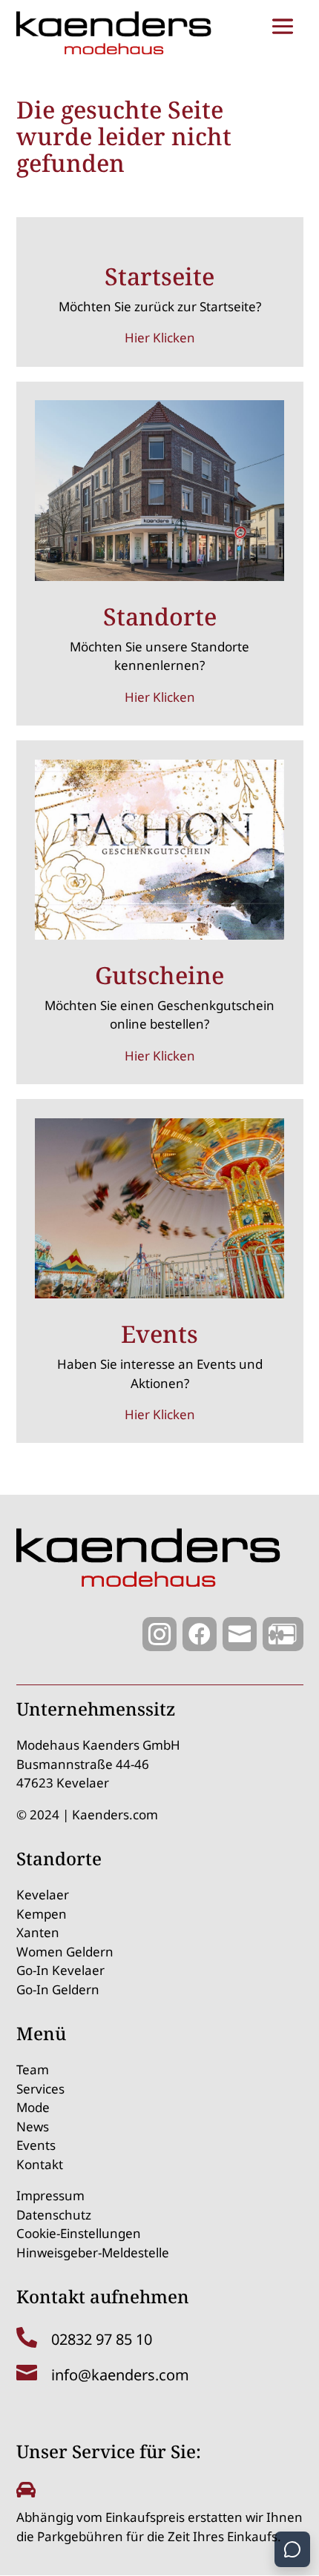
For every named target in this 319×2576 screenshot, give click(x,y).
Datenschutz (54, 2215)
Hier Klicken (160, 338)
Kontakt (40, 2164)
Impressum (50, 2195)
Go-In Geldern (58, 1989)
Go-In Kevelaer (60, 1970)
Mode (33, 2107)
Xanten (38, 1932)
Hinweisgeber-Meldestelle (93, 2253)
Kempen (42, 1914)
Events (36, 2145)
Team (33, 2069)
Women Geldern (65, 1952)
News (33, 2127)
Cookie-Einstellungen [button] (79, 2233)
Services (40, 2089)
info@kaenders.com (120, 2375)
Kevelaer (43, 1895)
